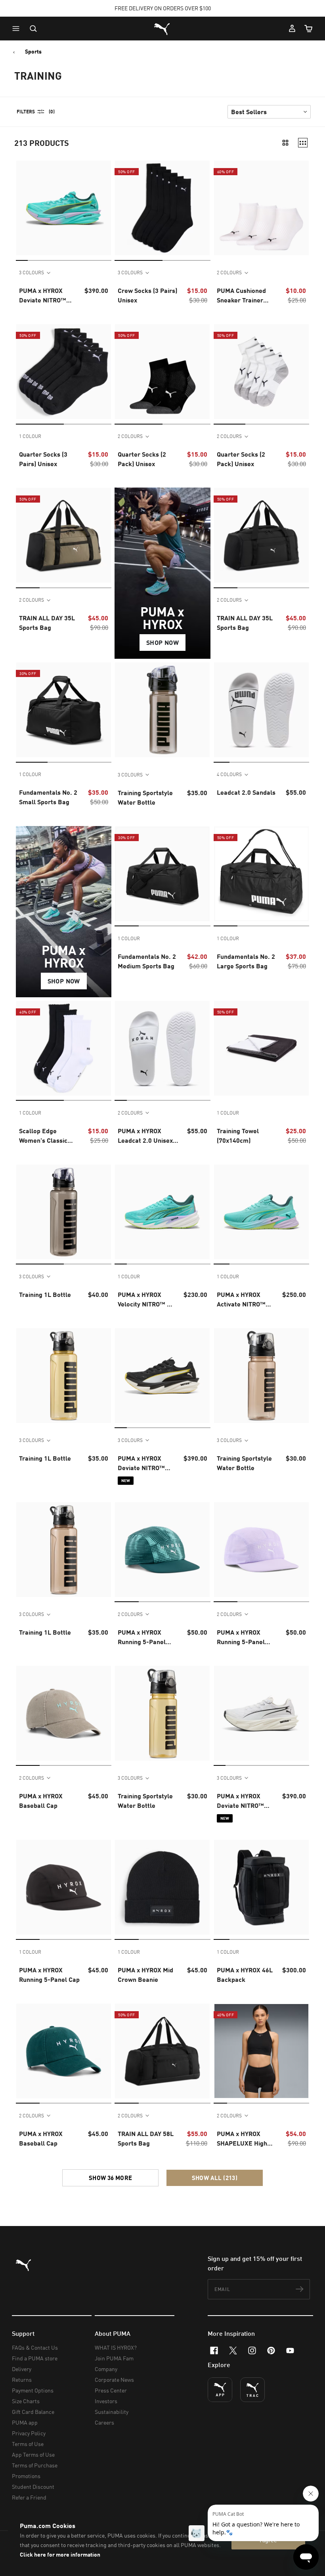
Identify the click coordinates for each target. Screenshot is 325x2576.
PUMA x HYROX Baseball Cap (41, 1801)
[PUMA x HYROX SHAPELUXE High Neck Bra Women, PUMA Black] (261, 2051)
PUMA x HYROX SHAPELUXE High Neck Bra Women (242, 2139)
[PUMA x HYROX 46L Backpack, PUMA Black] (261, 1887)
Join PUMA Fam (114, 2358)
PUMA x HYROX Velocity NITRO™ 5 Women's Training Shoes (144, 1300)
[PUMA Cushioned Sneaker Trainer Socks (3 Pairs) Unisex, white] (261, 208)
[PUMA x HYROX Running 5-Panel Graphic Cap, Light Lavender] (261, 1550)
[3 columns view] (303, 143)
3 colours (32, 273)
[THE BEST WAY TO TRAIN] (252, 2390)
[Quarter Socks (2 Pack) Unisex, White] (261, 372)
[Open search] (33, 29)
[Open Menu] (18, 29)
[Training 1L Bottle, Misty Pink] (64, 1550)
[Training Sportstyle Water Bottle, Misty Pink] (261, 1376)
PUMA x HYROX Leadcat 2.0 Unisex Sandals (145, 1136)
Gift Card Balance (33, 2412)
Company (106, 2369)
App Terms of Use (33, 2455)
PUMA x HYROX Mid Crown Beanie (145, 1975)
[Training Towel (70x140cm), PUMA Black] (261, 1048)
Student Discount (33, 2487)
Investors (106, 2401)
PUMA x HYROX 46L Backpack (245, 1975)
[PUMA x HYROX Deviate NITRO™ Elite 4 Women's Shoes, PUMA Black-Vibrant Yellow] (162, 1376)
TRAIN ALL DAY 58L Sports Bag (146, 2138)
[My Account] (292, 29)
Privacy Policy (29, 2433)
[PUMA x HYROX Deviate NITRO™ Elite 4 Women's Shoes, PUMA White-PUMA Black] (261, 1713)
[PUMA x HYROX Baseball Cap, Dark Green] (64, 2051)
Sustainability (112, 2412)
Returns (22, 2380)
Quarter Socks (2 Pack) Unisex (142, 459)
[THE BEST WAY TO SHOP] (220, 2390)
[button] (18, 29)
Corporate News (114, 2380)
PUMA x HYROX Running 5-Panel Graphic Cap (142, 1637)
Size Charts (26, 2401)
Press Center (111, 2390)
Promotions (26, 2476)
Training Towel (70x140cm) (238, 1135)
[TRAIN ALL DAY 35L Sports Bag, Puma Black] (261, 535)
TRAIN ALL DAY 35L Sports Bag (47, 622)
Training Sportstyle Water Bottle (145, 797)
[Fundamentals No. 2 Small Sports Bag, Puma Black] (64, 710)
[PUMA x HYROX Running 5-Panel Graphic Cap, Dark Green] (162, 1550)
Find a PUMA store (35, 2358)
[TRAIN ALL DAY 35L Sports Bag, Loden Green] (64, 535)
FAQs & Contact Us (35, 2347)
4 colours (229, 774)
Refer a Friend (29, 2497)
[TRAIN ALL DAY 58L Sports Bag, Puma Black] (162, 2051)
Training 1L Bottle (45, 1294)
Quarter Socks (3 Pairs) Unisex (43, 459)
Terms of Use (28, 2444)
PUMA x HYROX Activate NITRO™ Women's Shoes (241, 1300)
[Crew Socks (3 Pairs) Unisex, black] (162, 208)
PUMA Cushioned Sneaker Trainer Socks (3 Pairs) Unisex (241, 296)
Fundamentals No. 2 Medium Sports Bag (147, 961)
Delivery (22, 2369)
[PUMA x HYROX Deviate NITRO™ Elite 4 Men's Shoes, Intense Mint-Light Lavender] (64, 208)
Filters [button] (26, 112)
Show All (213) (215, 2178)
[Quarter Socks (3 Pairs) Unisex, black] (64, 372)
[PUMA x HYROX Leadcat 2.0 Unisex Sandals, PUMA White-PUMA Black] (162, 1048)
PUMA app (25, 2422)
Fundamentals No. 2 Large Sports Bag (246, 961)
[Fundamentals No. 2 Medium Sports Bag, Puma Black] (162, 874)
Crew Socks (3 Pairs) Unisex (147, 295)
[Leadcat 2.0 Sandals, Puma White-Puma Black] (261, 710)
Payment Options (33, 2390)
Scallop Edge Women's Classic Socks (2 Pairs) (43, 1136)
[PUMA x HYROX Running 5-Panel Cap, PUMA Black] (64, 1887)
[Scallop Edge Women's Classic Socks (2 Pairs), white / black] (64, 1048)
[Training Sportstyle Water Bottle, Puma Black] (162, 710)
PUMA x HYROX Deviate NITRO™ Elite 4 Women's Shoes (141, 1463)
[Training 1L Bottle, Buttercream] (64, 1376)
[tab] (22, 260)
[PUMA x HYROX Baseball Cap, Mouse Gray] (64, 1713)
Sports (33, 52)
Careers (104, 2422)
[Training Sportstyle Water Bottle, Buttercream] (162, 1713)
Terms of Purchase (35, 2465)
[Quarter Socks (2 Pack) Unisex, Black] (162, 372)
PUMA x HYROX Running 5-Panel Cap (49, 1975)
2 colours (229, 273)
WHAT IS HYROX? (116, 2347)
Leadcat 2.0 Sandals (246, 792)
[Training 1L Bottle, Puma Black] (64, 1212)
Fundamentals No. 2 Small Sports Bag (48, 797)
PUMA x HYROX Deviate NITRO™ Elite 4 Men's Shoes (47, 296)
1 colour (30, 436)
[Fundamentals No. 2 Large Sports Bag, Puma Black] (261, 874)
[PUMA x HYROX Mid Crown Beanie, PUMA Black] (162, 1887)
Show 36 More (111, 2178)
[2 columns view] (285, 143)
